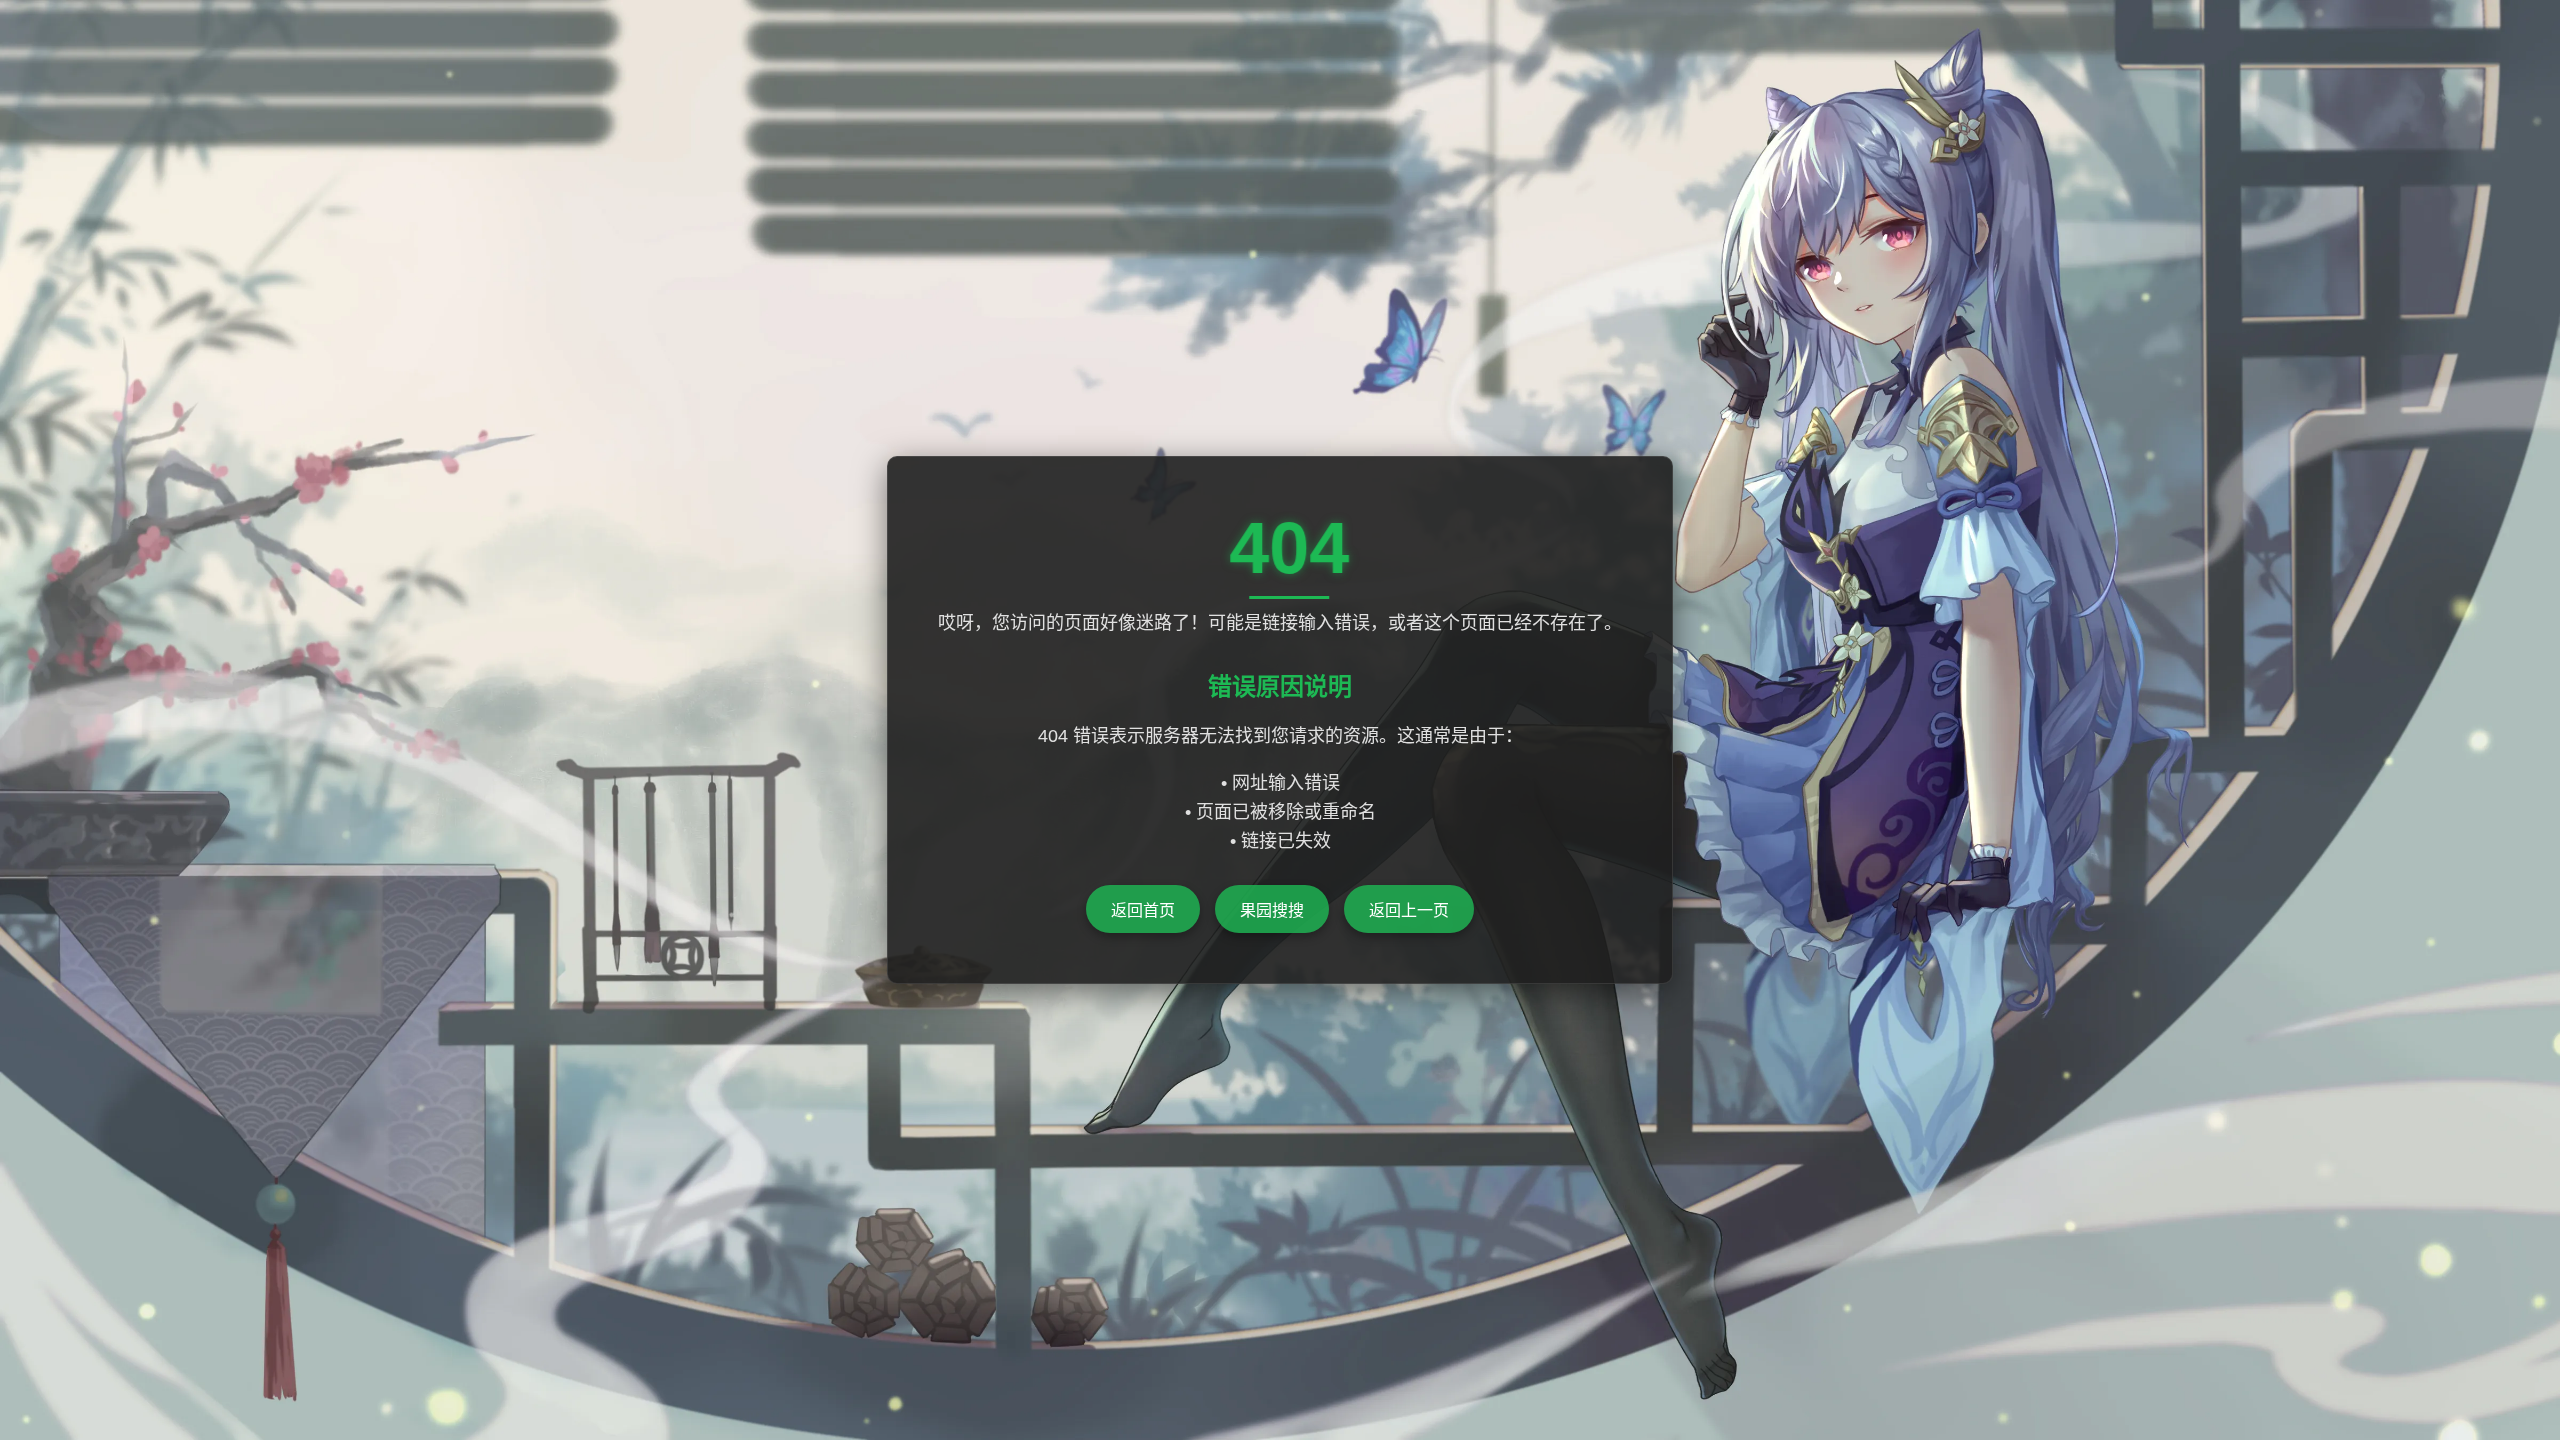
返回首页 (1143, 910)
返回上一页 (1409, 910)
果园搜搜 (1272, 910)
